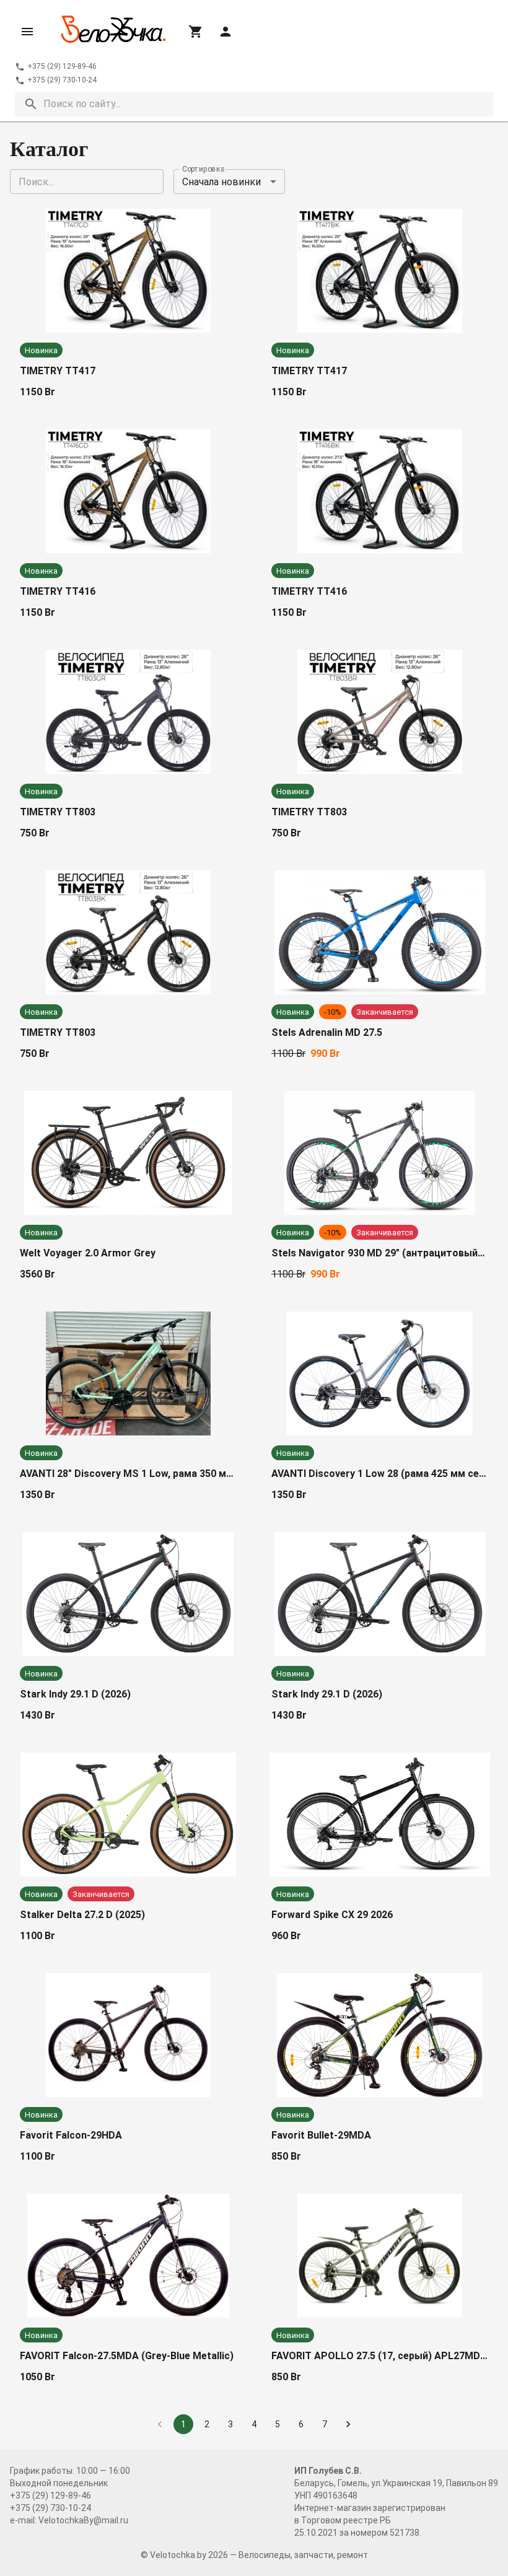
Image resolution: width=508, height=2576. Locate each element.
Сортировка (203, 169)
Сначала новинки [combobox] (221, 182)
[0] (196, 32)
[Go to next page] (348, 2424)
